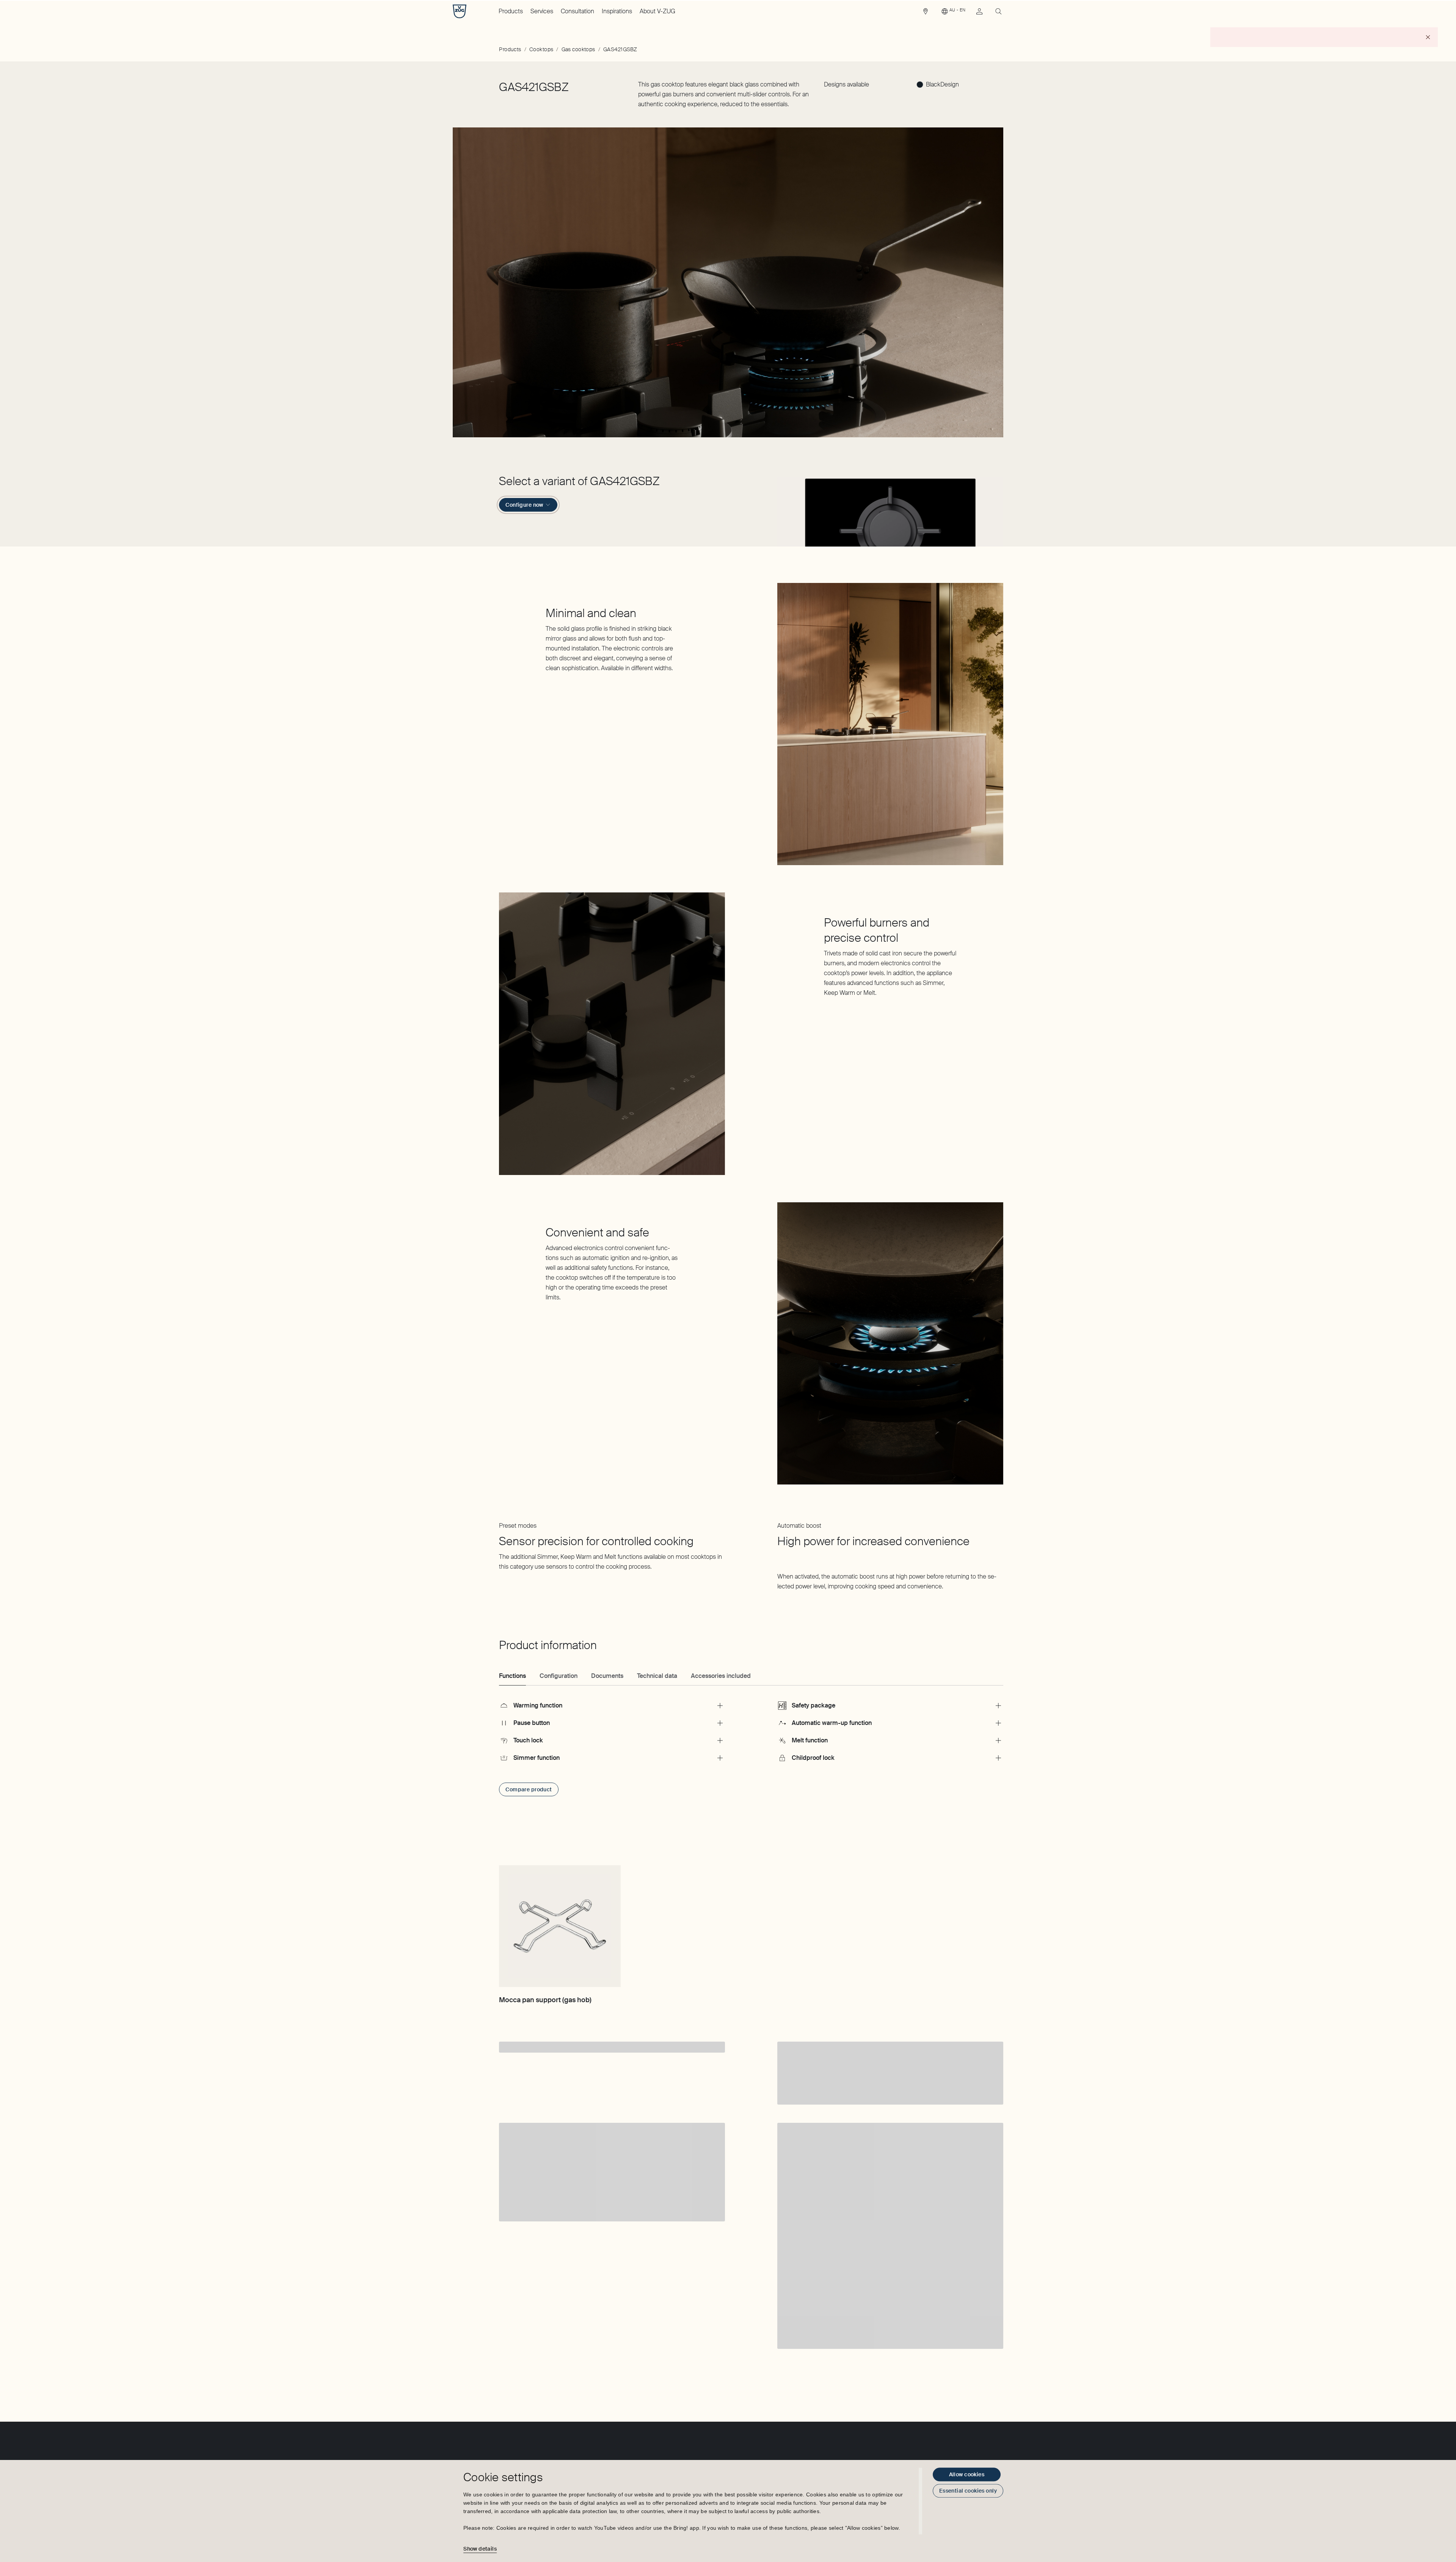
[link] (926, 13)
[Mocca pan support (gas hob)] (560, 1926)
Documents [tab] (607, 1676)
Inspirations (617, 11)
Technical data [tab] (657, 1676)
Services (542, 11)
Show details (480, 2549)
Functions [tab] (512, 1676)
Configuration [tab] (559, 1676)
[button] (890, 510)
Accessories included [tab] (721, 1676)
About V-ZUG (657, 11)
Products (511, 11)
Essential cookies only (968, 2491)
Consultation (577, 11)
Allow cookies (967, 2474)
